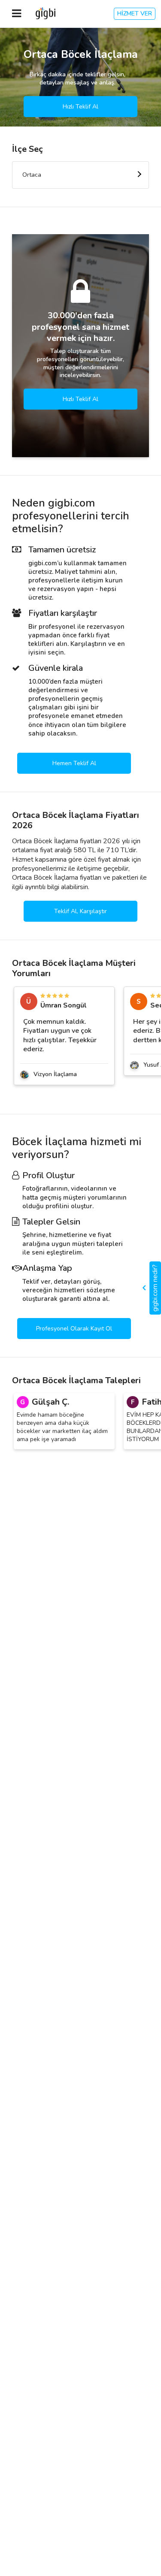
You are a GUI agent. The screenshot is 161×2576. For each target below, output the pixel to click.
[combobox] (80, 175)
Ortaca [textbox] (32, 175)
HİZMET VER (135, 14)
